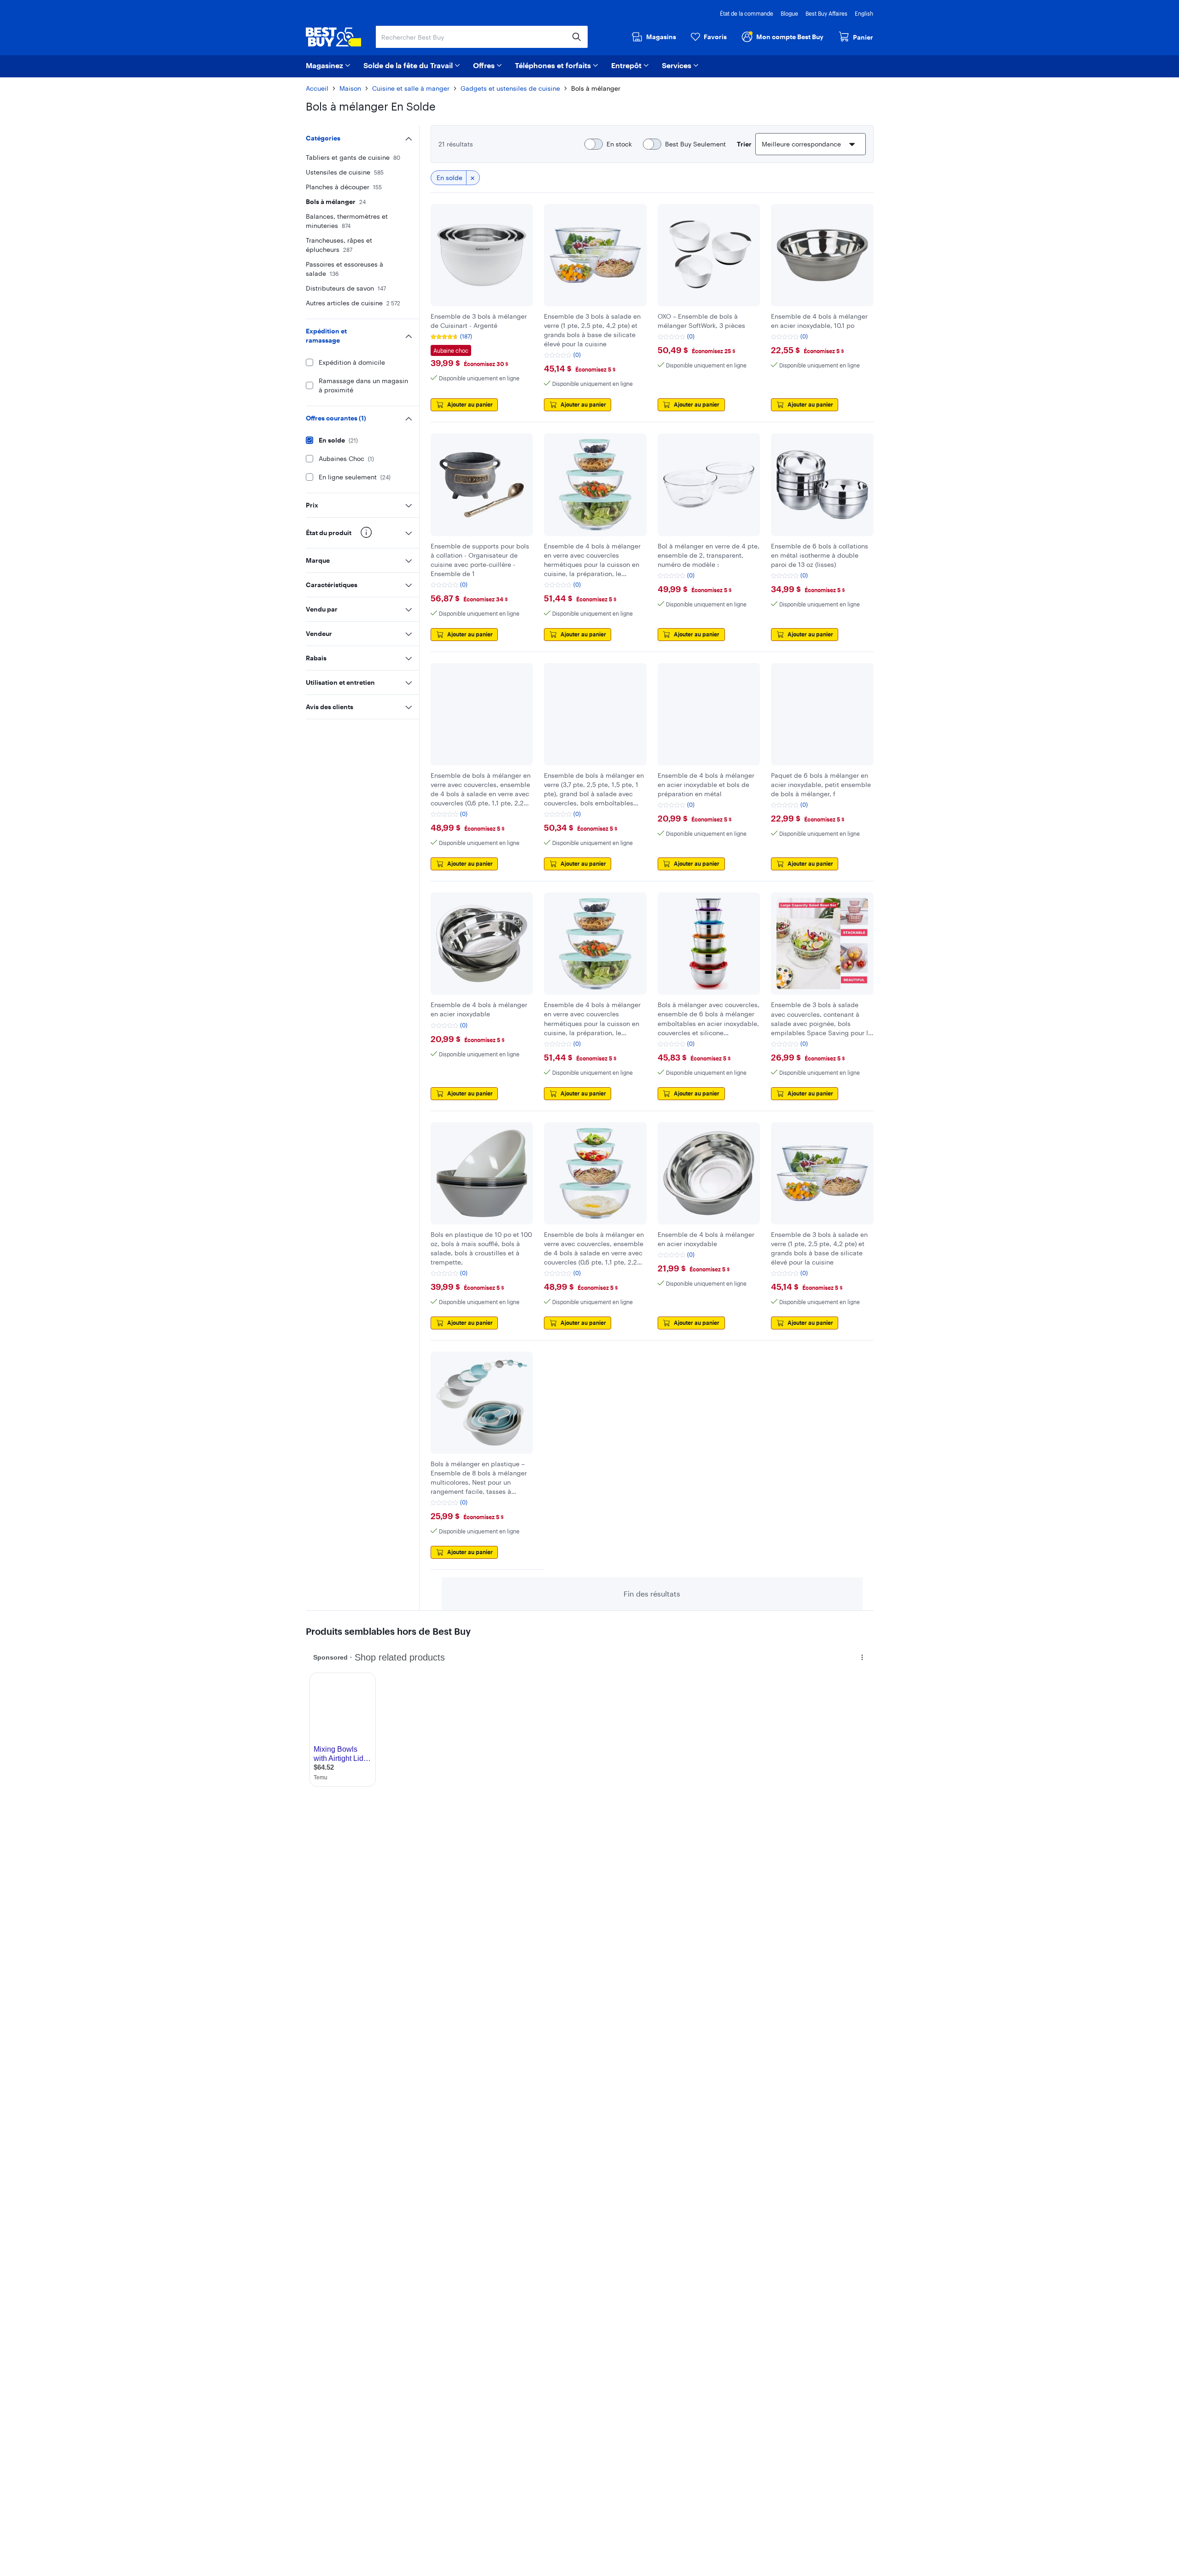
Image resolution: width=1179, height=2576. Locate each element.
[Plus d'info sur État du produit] (366, 532)
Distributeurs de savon (346, 288)
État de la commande (747, 13)
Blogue (789, 13)
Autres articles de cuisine (353, 303)
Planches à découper (344, 187)
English (864, 13)
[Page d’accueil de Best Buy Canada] (333, 37)
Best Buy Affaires (826, 13)
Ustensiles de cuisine (345, 172)
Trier (744, 144)
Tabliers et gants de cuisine (353, 157)
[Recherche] (577, 37)
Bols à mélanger (336, 201)
